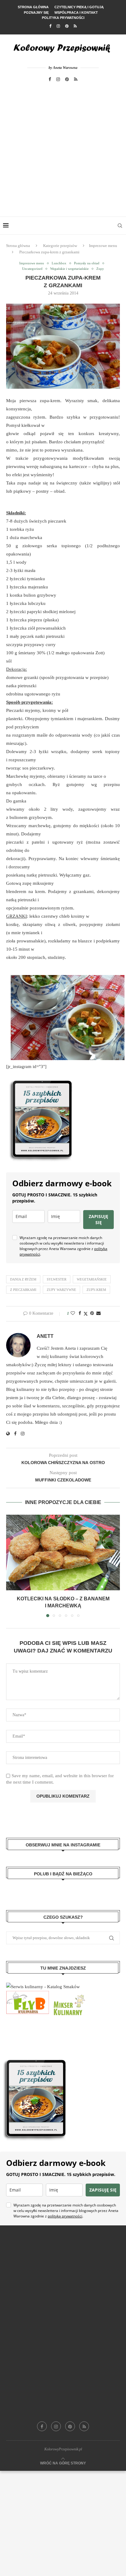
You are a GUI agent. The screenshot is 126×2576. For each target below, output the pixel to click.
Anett (45, 1336)
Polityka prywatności (63, 18)
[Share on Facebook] (80, 1313)
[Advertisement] (63, 151)
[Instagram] (58, 26)
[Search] (120, 226)
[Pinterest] (67, 26)
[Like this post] (73, 1313)
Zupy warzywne (61, 1290)
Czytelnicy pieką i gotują (79, 7)
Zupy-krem (96, 1290)
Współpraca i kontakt (76, 13)
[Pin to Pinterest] (92, 1313)
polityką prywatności (65, 2216)
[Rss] (75, 26)
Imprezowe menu (103, 246)
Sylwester (57, 1279)
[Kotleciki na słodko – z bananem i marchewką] (63, 1552)
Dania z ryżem (23, 1279)
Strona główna (33, 7)
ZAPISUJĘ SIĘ (98, 1219)
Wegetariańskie (92, 1279)
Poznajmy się (36, 13)
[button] (11, 1566)
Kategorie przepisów (60, 246)
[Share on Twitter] (86, 1314)
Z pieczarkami (23, 1290)
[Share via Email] (98, 1313)
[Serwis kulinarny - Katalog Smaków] (43, 1987)
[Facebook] (50, 26)
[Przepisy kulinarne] (69, 1995)
